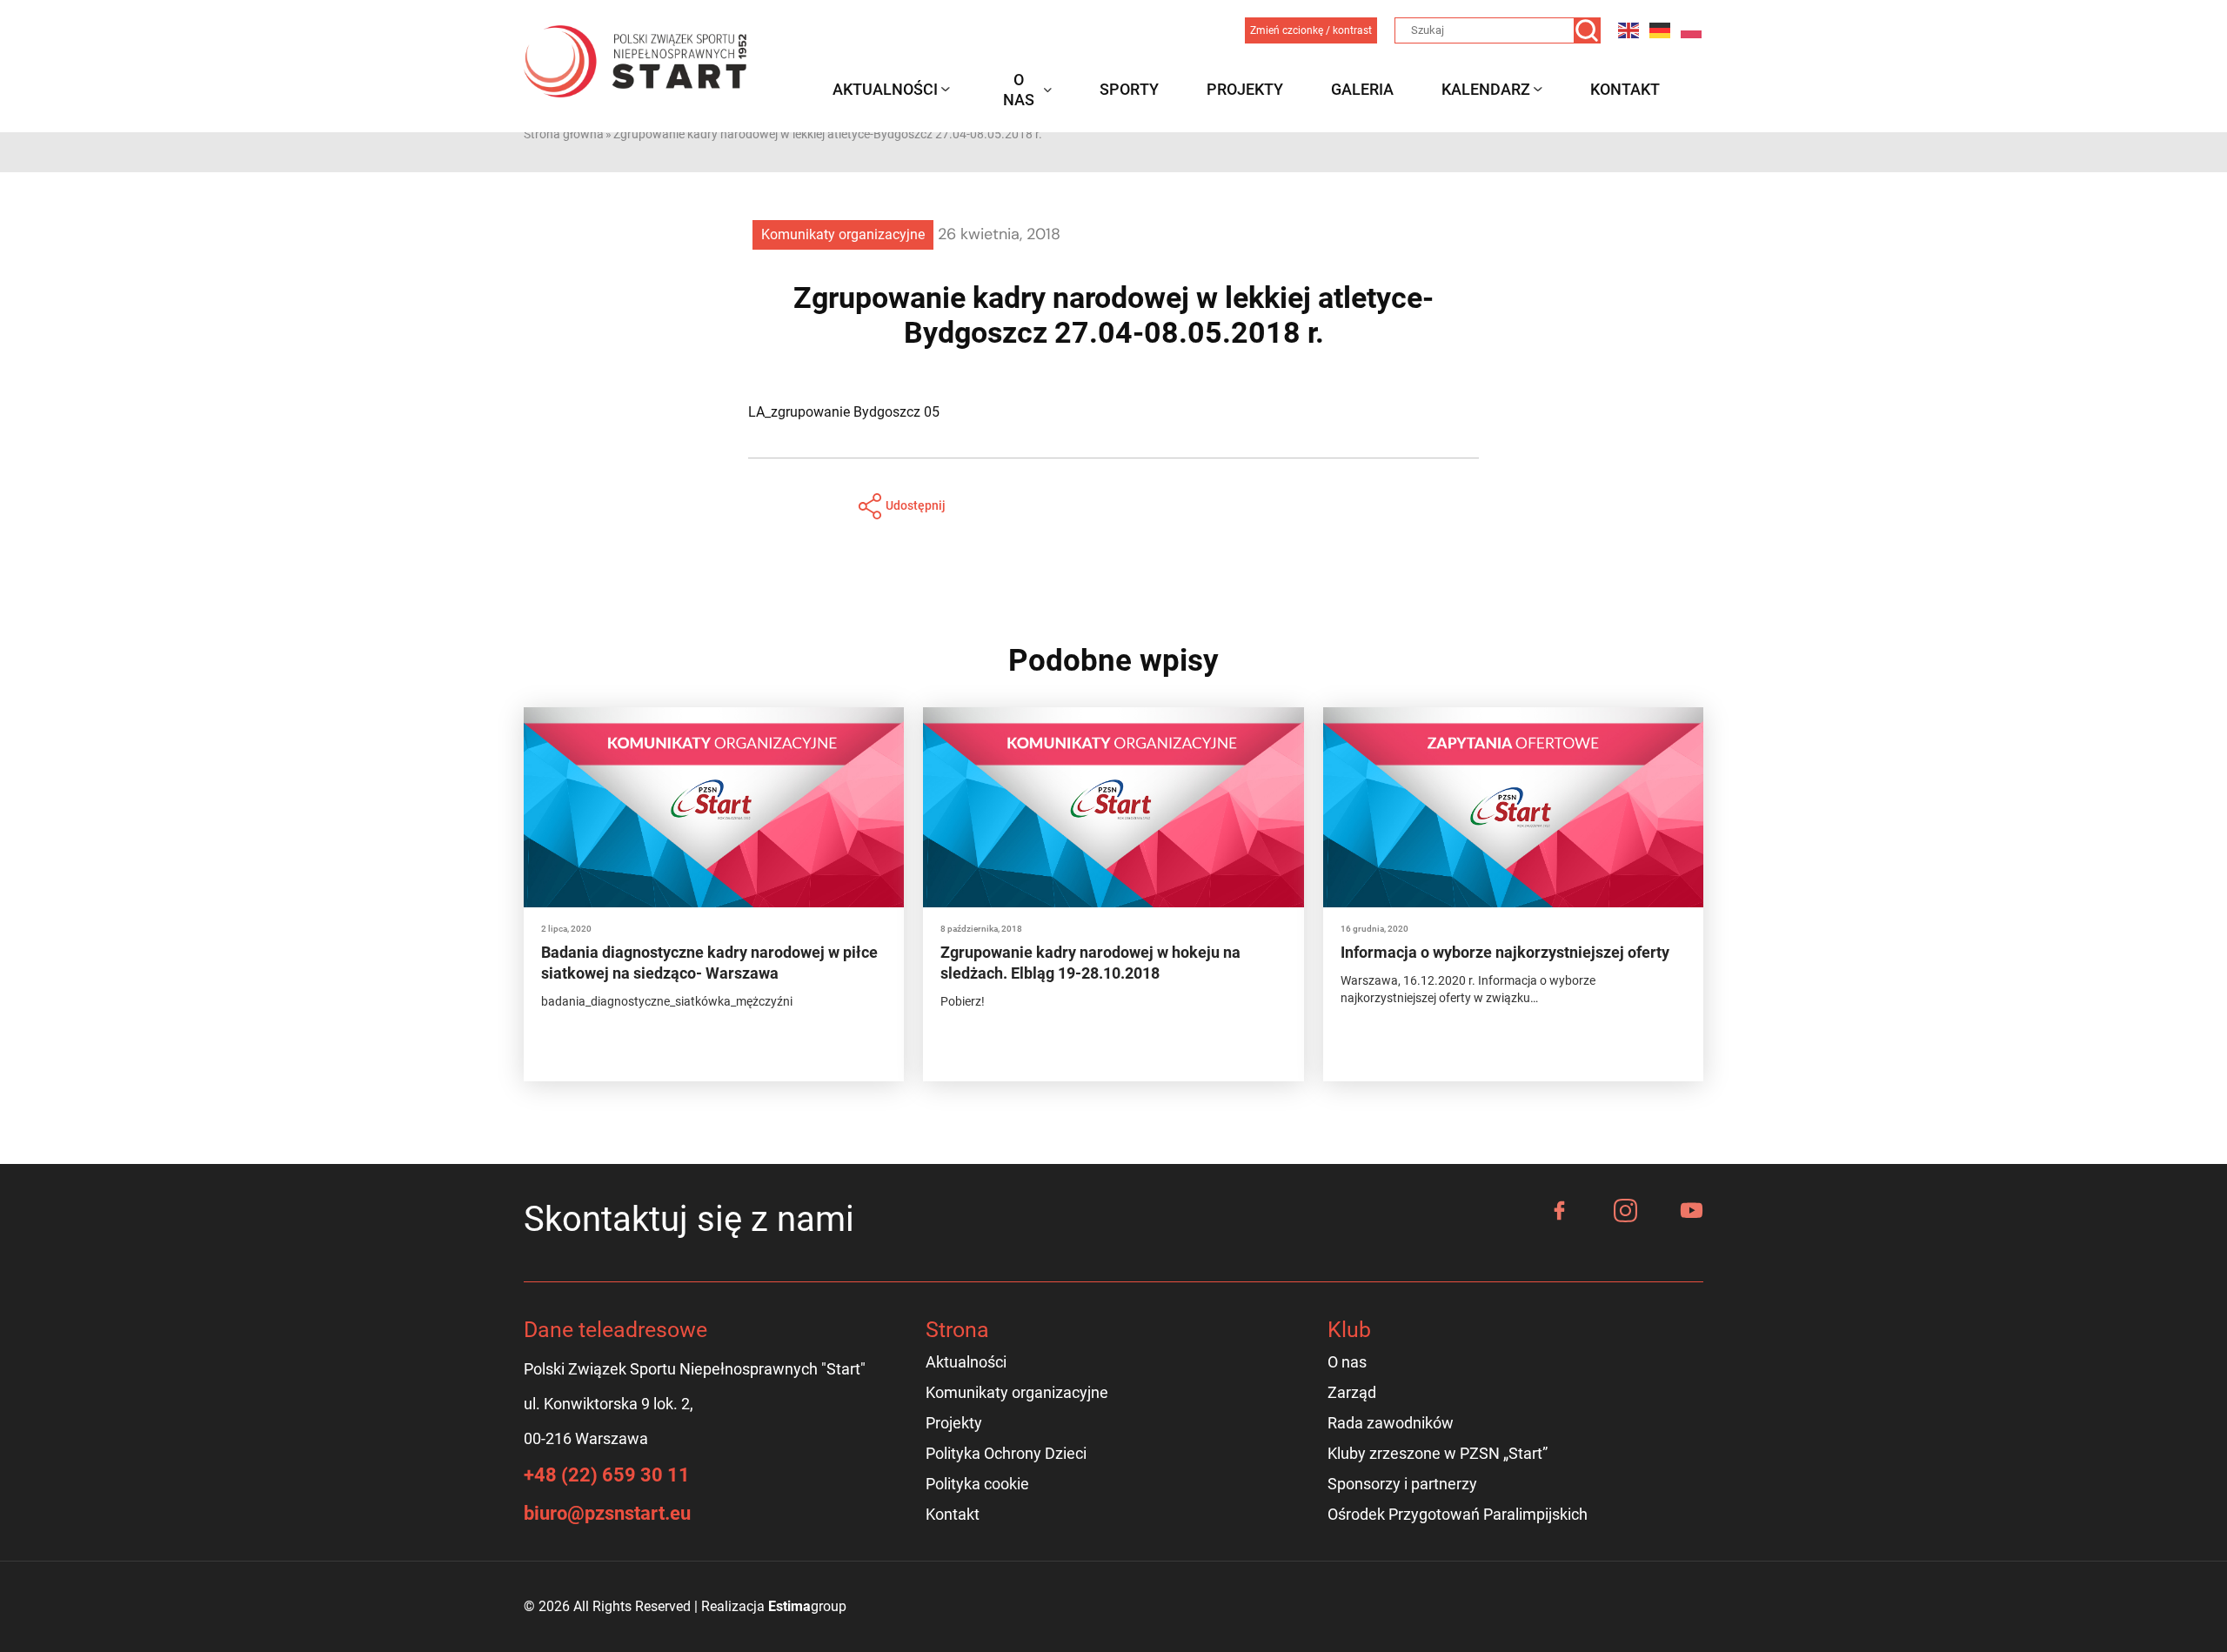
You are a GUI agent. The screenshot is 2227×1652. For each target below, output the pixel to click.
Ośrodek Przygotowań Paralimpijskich (1458, 1514)
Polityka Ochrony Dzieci (1006, 1453)
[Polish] (1692, 30)
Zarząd (1352, 1392)
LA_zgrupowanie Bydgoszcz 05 (844, 412)
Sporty (1129, 89)
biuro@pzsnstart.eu (607, 1513)
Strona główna (564, 134)
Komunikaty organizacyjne (843, 234)
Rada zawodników (1391, 1423)
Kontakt (1625, 89)
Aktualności (885, 89)
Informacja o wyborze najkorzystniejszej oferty (1505, 952)
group (807, 1606)
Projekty (1245, 89)
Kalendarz (1486, 89)
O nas (1019, 90)
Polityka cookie (977, 1484)
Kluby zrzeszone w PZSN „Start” (1438, 1453)
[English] (1629, 30)
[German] (1661, 30)
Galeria (1362, 89)
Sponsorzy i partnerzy (1402, 1484)
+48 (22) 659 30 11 (607, 1475)
